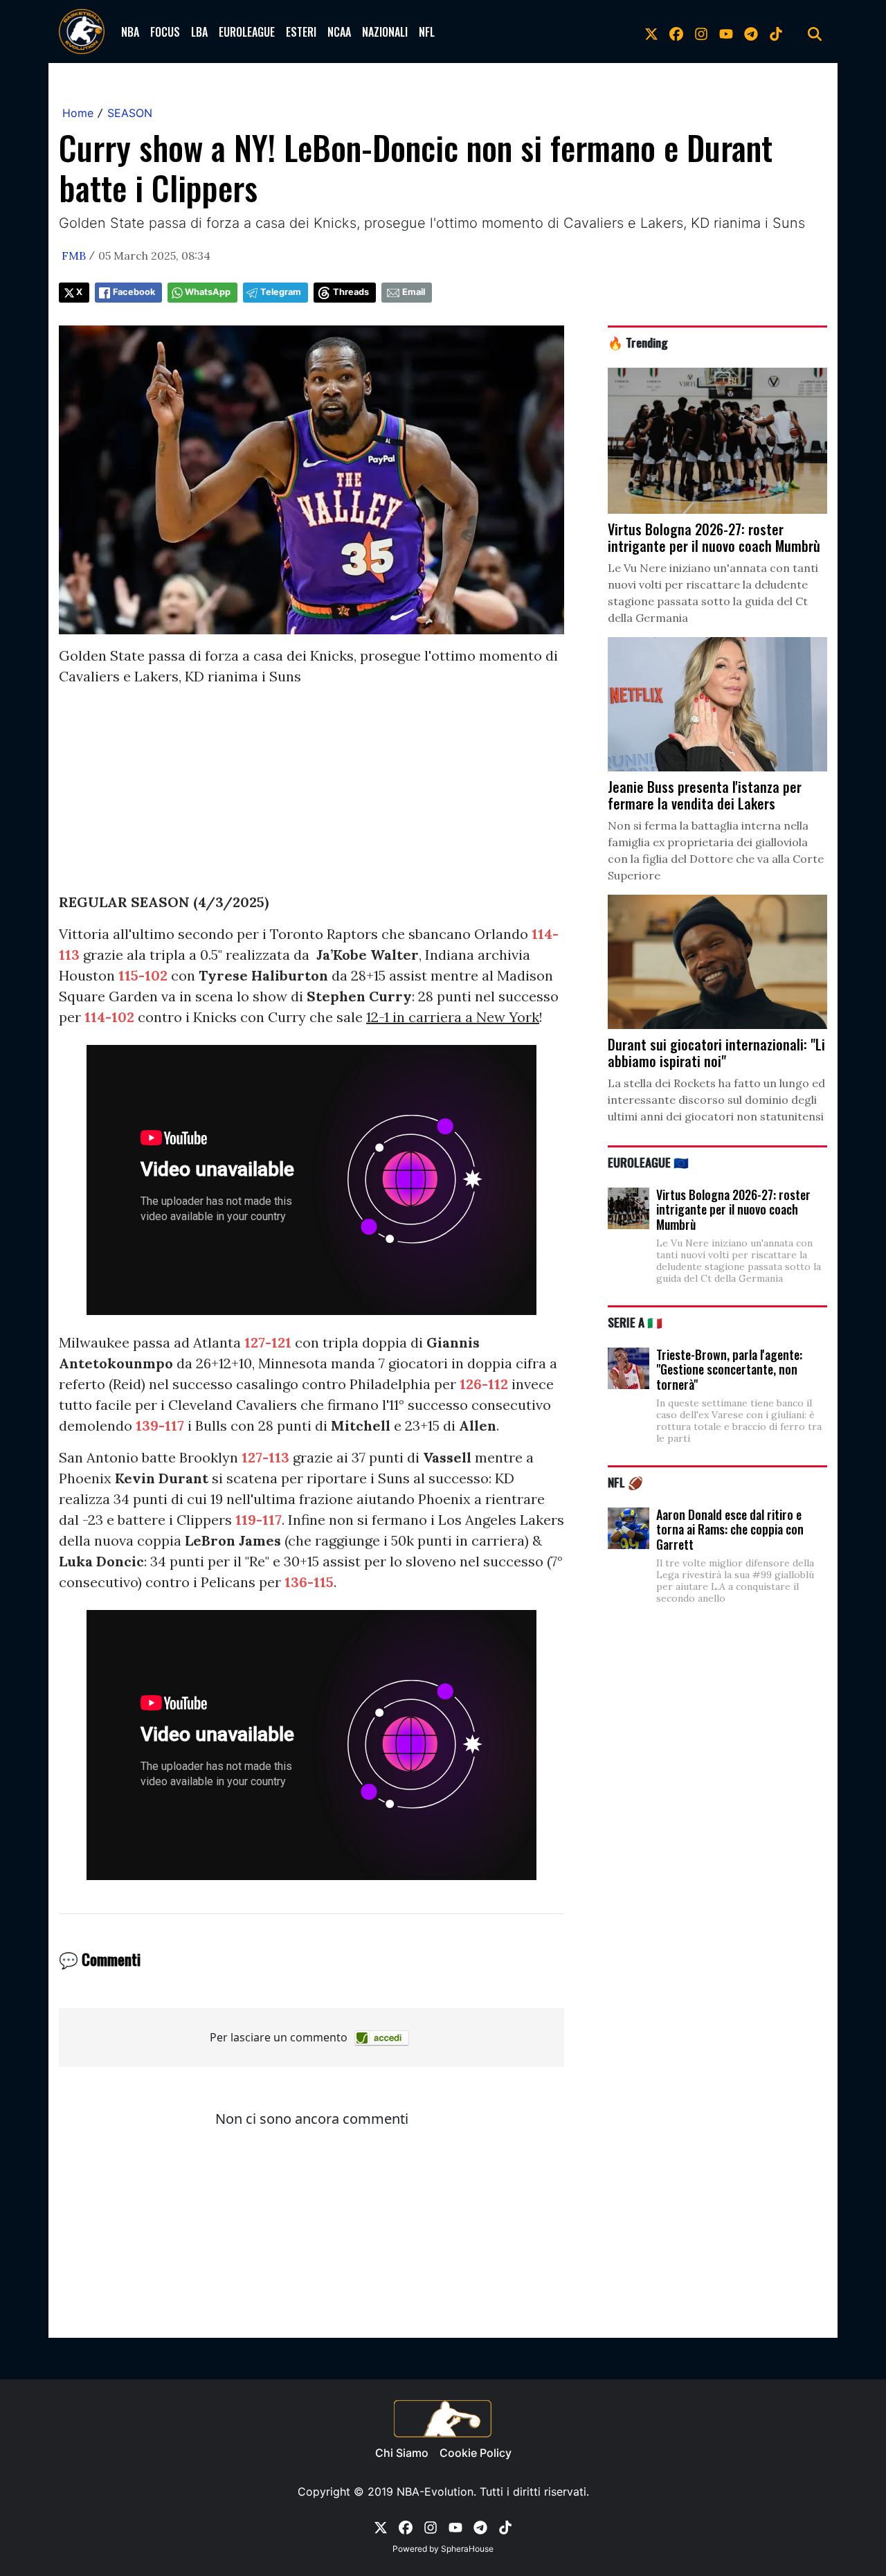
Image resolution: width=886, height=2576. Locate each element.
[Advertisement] (311, 795)
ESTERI (301, 32)
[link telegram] (751, 32)
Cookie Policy (476, 2453)
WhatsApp (208, 292)
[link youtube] (726, 32)
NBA (130, 32)
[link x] (651, 32)
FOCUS (165, 32)
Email (414, 292)
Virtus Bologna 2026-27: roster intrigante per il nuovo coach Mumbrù (733, 1209)
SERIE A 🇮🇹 (635, 1322)
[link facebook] (676, 32)
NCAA (339, 32)
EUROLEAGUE (247, 32)
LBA (199, 32)
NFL (427, 32)
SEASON (130, 113)
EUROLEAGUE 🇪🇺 (648, 1162)
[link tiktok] (776, 32)
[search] (815, 32)
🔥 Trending (638, 342)
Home (78, 113)
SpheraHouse (467, 2549)
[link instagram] (701, 32)
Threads (351, 292)
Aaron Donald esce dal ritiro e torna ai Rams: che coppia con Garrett (730, 1529)
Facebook (134, 292)
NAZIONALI (385, 32)
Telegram (281, 292)
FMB (74, 256)
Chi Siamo (402, 2453)
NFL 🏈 (625, 1482)
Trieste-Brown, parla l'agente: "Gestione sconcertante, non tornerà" (729, 1369)
